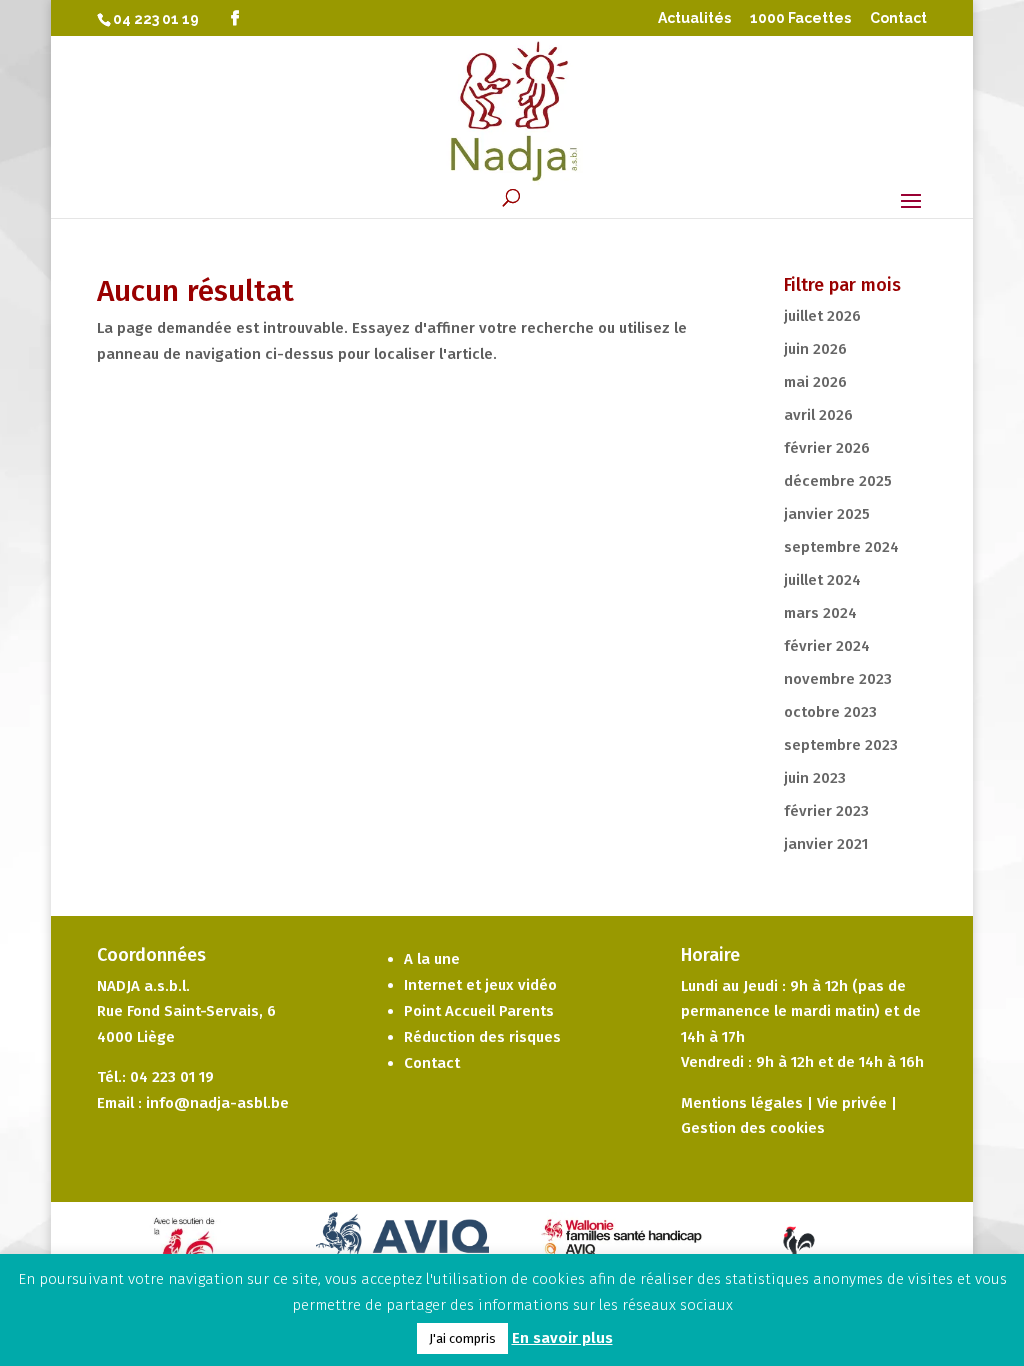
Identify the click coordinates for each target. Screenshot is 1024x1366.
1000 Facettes (800, 18)
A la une (432, 959)
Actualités (694, 18)
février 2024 (827, 646)
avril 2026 (818, 415)
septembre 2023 (841, 745)
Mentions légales (742, 1103)
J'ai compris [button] (462, 1338)
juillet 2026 (822, 316)
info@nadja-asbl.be (217, 1103)
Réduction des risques (482, 1037)
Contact (898, 18)
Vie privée (852, 1103)
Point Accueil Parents (479, 1011)
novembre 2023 (838, 679)
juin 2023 (815, 778)
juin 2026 (815, 349)
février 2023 (826, 811)
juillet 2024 (822, 580)
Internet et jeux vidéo (480, 985)
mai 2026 (815, 382)
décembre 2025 (838, 481)
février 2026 (827, 448)
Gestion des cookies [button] (753, 1128)
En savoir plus (562, 1338)
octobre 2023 (830, 712)
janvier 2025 (827, 514)
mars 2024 (820, 613)
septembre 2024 (841, 547)
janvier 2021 (826, 844)
